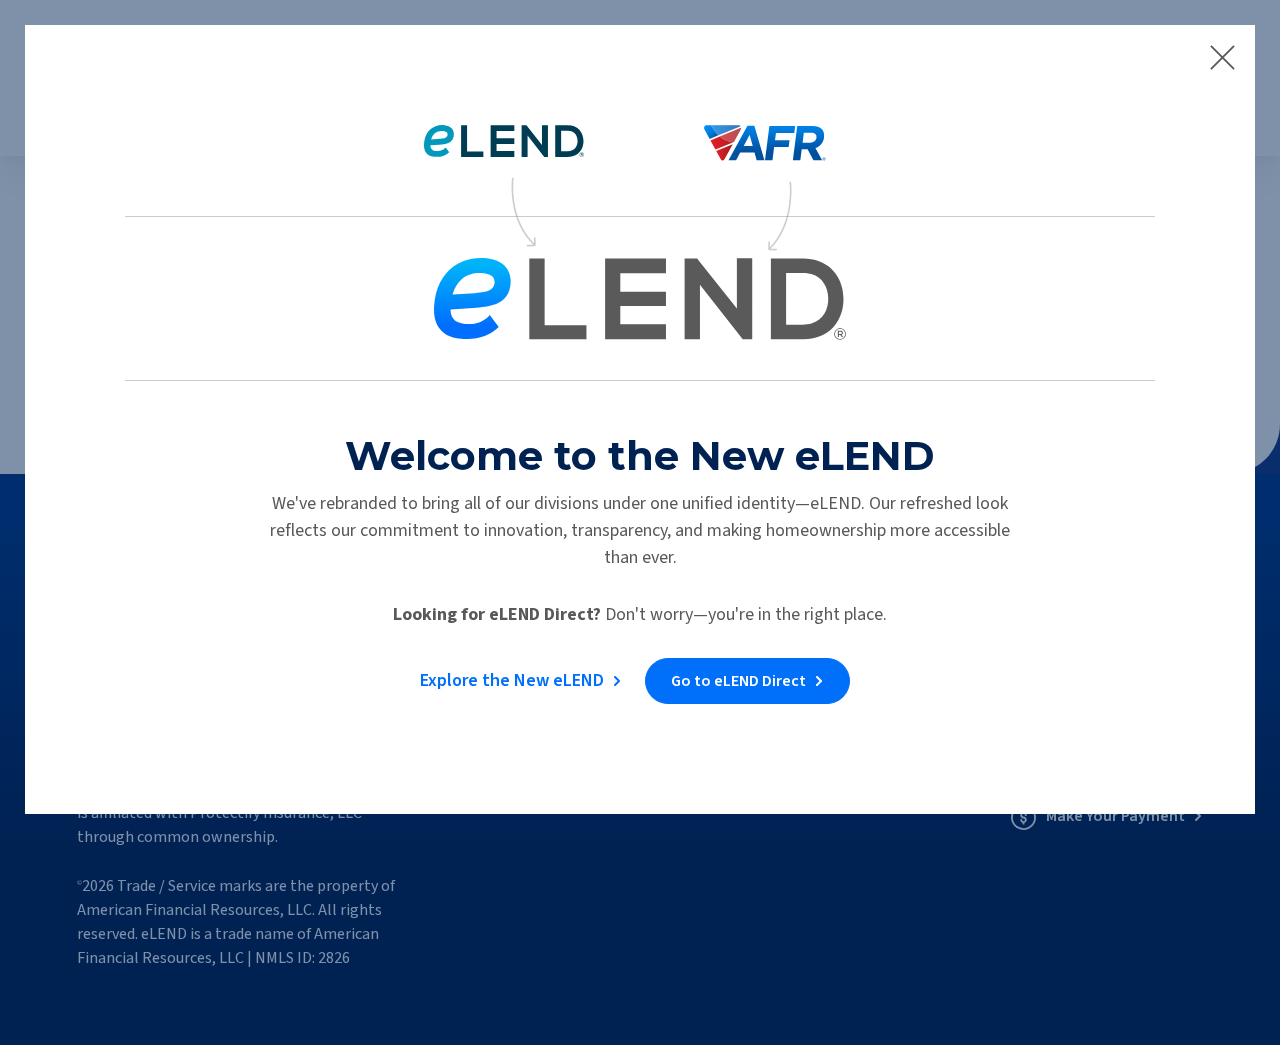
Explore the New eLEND (512, 680)
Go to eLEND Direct (738, 681)
